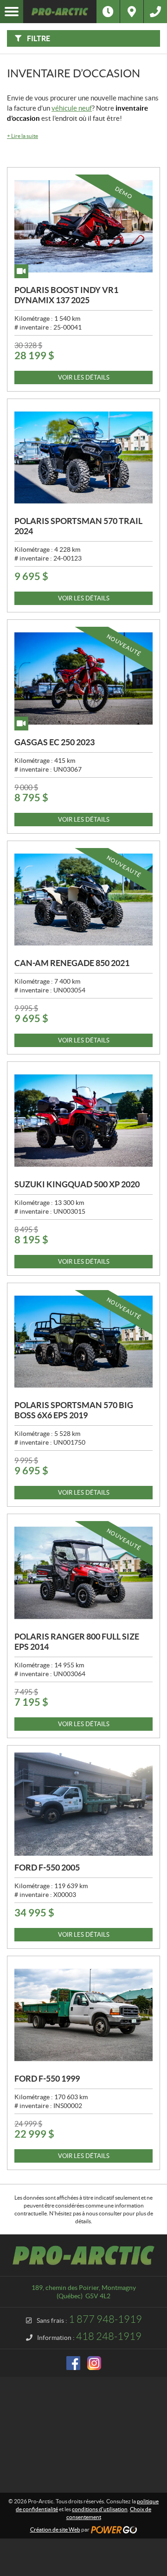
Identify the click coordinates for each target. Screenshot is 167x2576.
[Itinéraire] (132, 12)
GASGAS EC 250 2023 (55, 742)
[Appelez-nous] (155, 12)
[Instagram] (94, 2363)
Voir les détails (84, 377)
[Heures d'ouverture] (108, 12)
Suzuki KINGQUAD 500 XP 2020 (77, 1184)
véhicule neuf (72, 108)
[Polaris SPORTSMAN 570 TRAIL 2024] (83, 458)
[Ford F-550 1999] (83, 2015)
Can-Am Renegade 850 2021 (72, 963)
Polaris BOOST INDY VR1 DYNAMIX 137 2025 (66, 295)
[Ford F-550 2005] (83, 1804)
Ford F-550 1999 (47, 2079)
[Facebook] (73, 2363)
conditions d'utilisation (100, 2509)
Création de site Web (55, 2529)
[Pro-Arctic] (60, 12)
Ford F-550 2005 (47, 1868)
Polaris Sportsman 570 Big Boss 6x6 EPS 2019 (74, 1410)
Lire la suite (22, 136)
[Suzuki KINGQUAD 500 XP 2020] (83, 1121)
